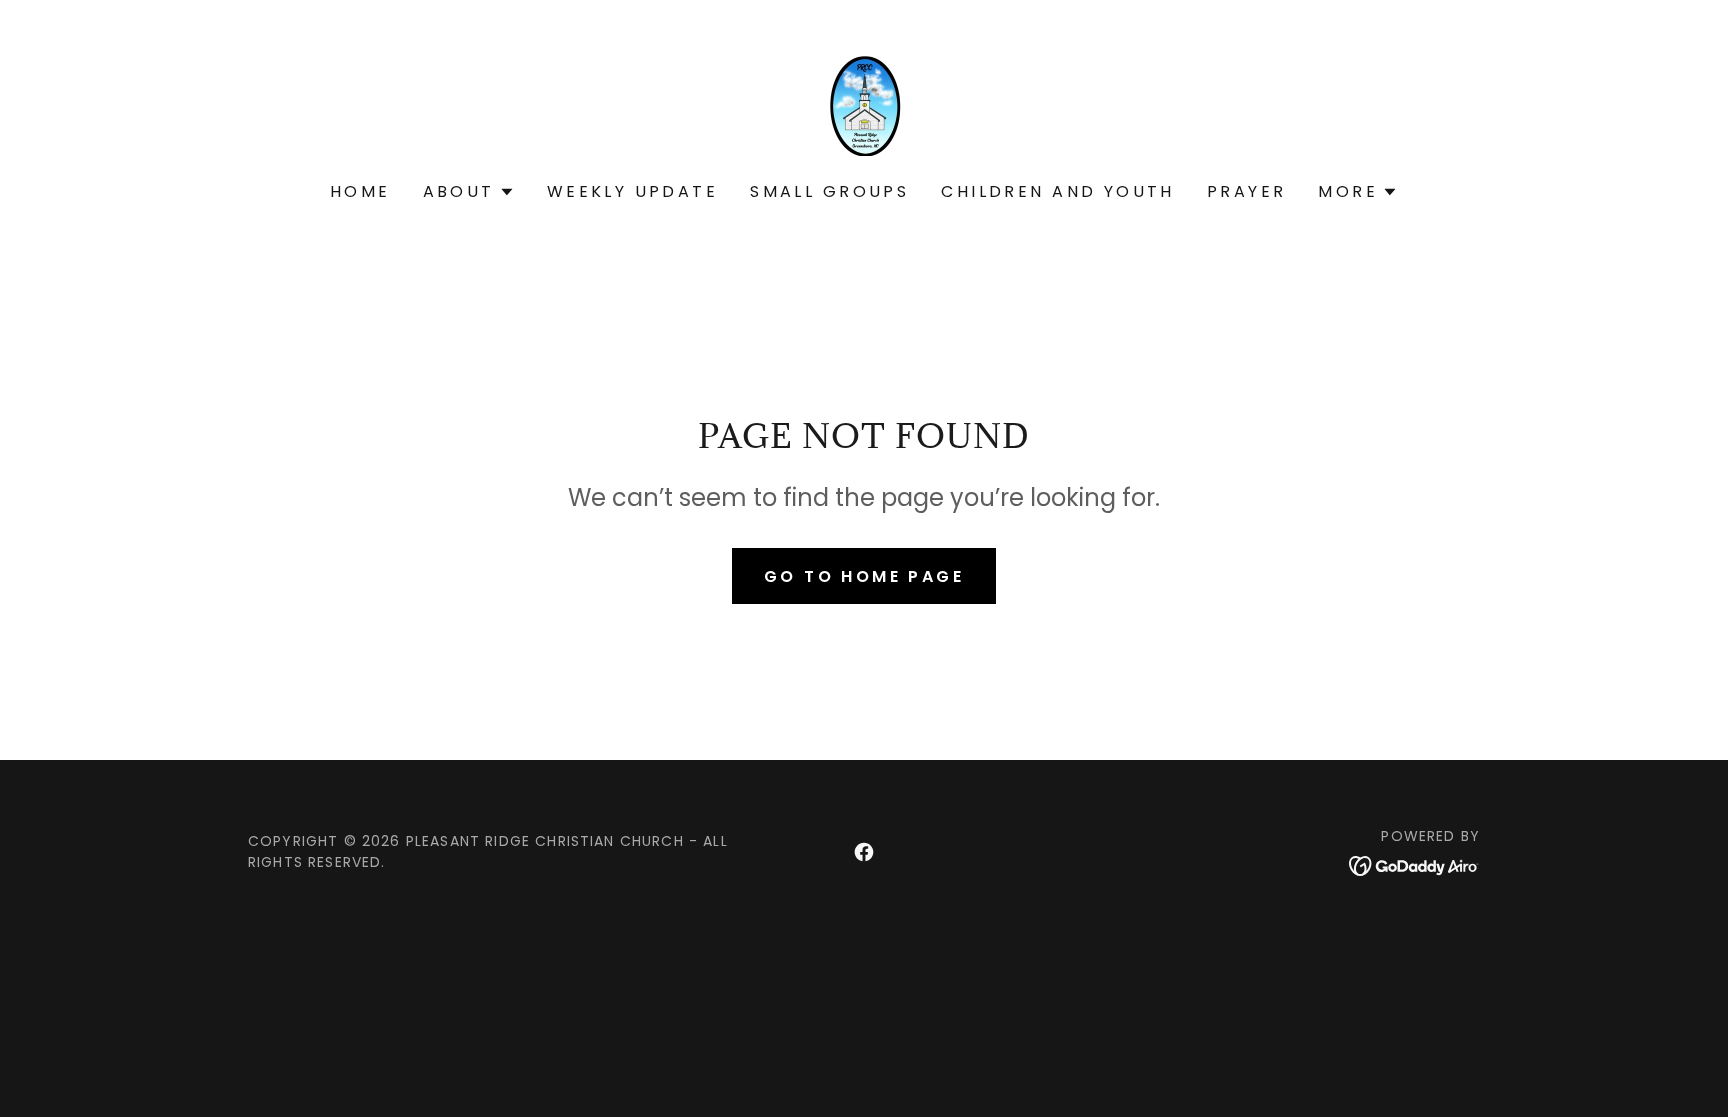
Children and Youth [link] (1058, 191)
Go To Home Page (864, 576)
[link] (864, 104)
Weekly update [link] (633, 191)
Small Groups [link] (829, 191)
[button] (469, 192)
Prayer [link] (1247, 191)
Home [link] (360, 191)
